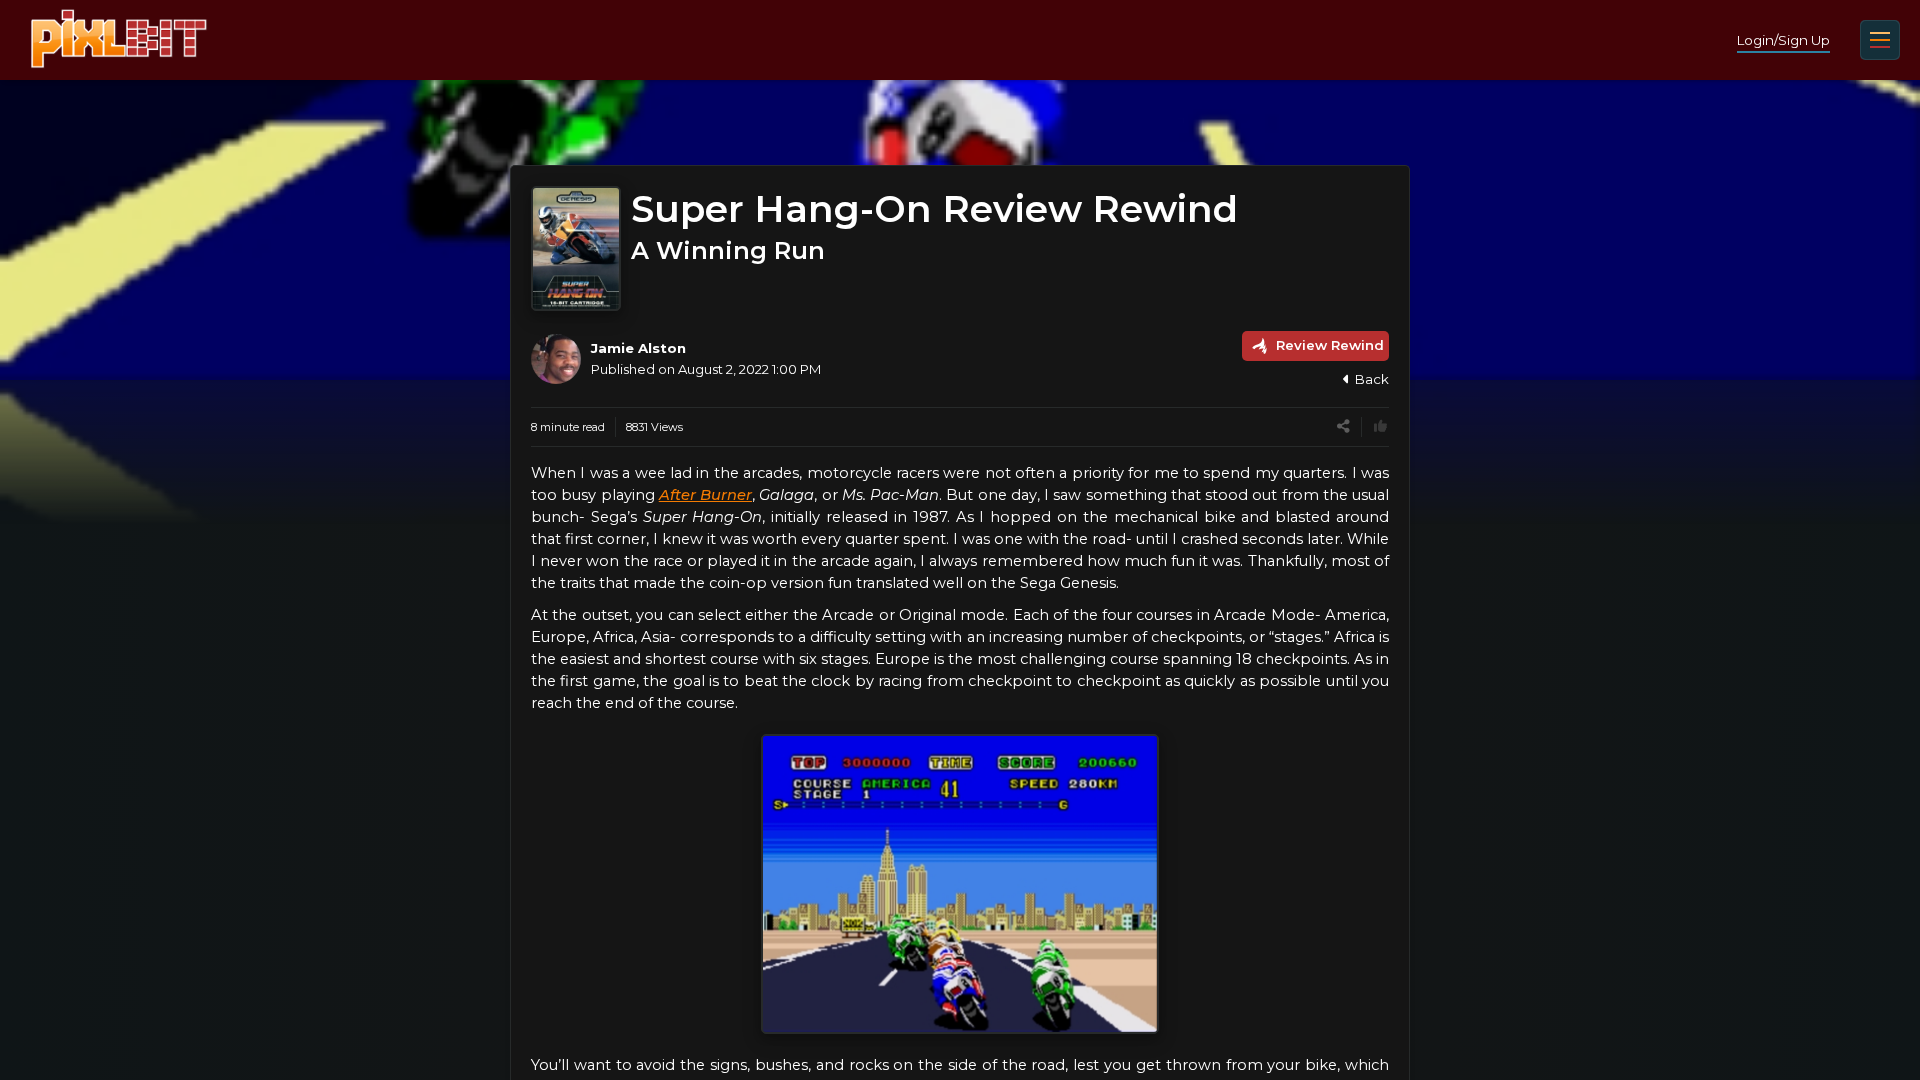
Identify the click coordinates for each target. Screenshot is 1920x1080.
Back (1372, 379)
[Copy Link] (1343, 426)
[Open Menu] (1880, 40)
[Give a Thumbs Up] (1380, 426)
